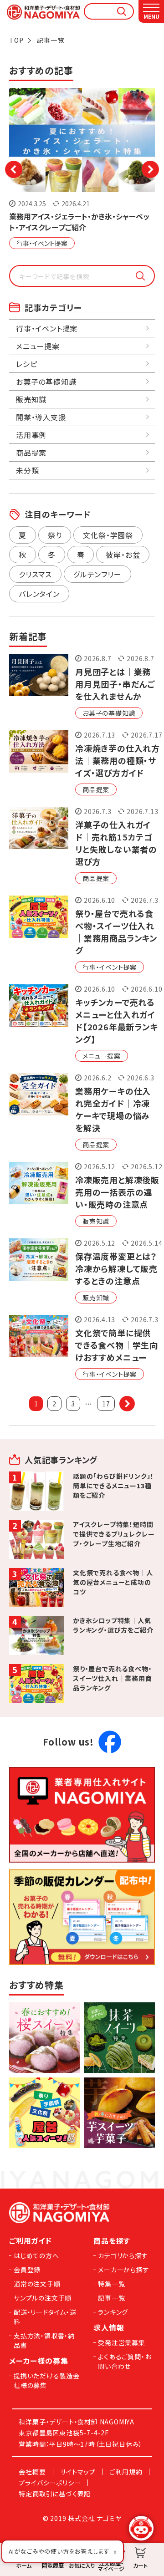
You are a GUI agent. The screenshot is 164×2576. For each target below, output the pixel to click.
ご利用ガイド (31, 2240)
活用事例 (31, 435)
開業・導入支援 (41, 417)
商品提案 (96, 789)
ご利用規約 (126, 2472)
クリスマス (35, 574)
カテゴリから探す (123, 2255)
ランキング (113, 2312)
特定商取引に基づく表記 (55, 2494)
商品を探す (112, 2240)
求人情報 (109, 2327)
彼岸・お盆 (123, 555)
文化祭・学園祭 (108, 535)
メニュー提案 (102, 1056)
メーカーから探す (123, 2270)
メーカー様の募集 (38, 2361)
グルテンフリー (97, 574)
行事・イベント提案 (42, 243)
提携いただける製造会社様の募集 (47, 2380)
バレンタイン (39, 594)
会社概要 (32, 2472)
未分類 (27, 470)
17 (106, 1404)
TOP (16, 40)
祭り (55, 535)
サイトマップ (78, 2472)
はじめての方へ (36, 2255)
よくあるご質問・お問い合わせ (124, 2361)
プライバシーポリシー (50, 2483)
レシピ (26, 364)
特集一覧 (111, 2284)
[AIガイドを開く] (141, 2528)
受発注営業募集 (122, 2342)
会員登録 (27, 2270)
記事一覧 (111, 2298)
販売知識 (96, 1221)
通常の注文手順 (37, 2284)
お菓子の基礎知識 (109, 713)
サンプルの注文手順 (43, 2298)
